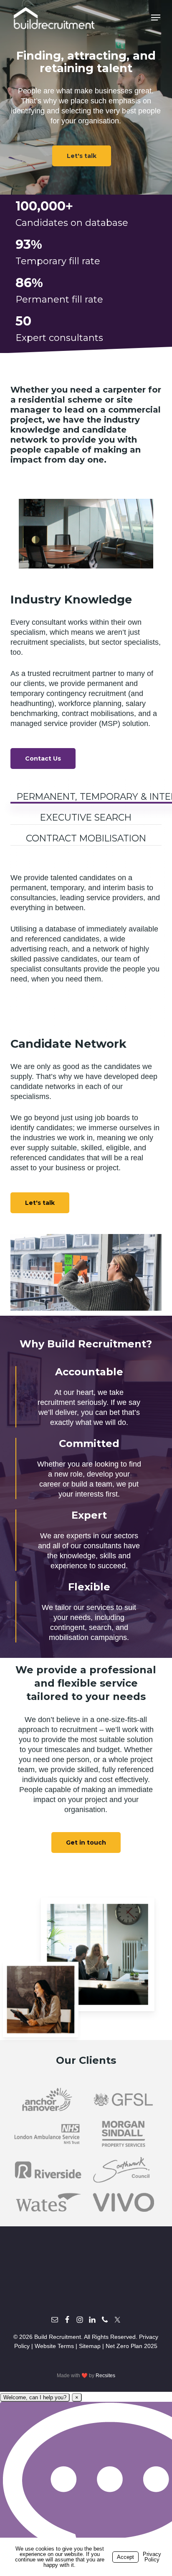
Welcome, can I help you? (35, 2397)
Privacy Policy (152, 2557)
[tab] (86, 814)
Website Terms (54, 2346)
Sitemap (90, 2346)
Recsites (105, 2376)
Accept (125, 2557)
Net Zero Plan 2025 (132, 2346)
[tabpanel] (86, 933)
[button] (156, 18)
